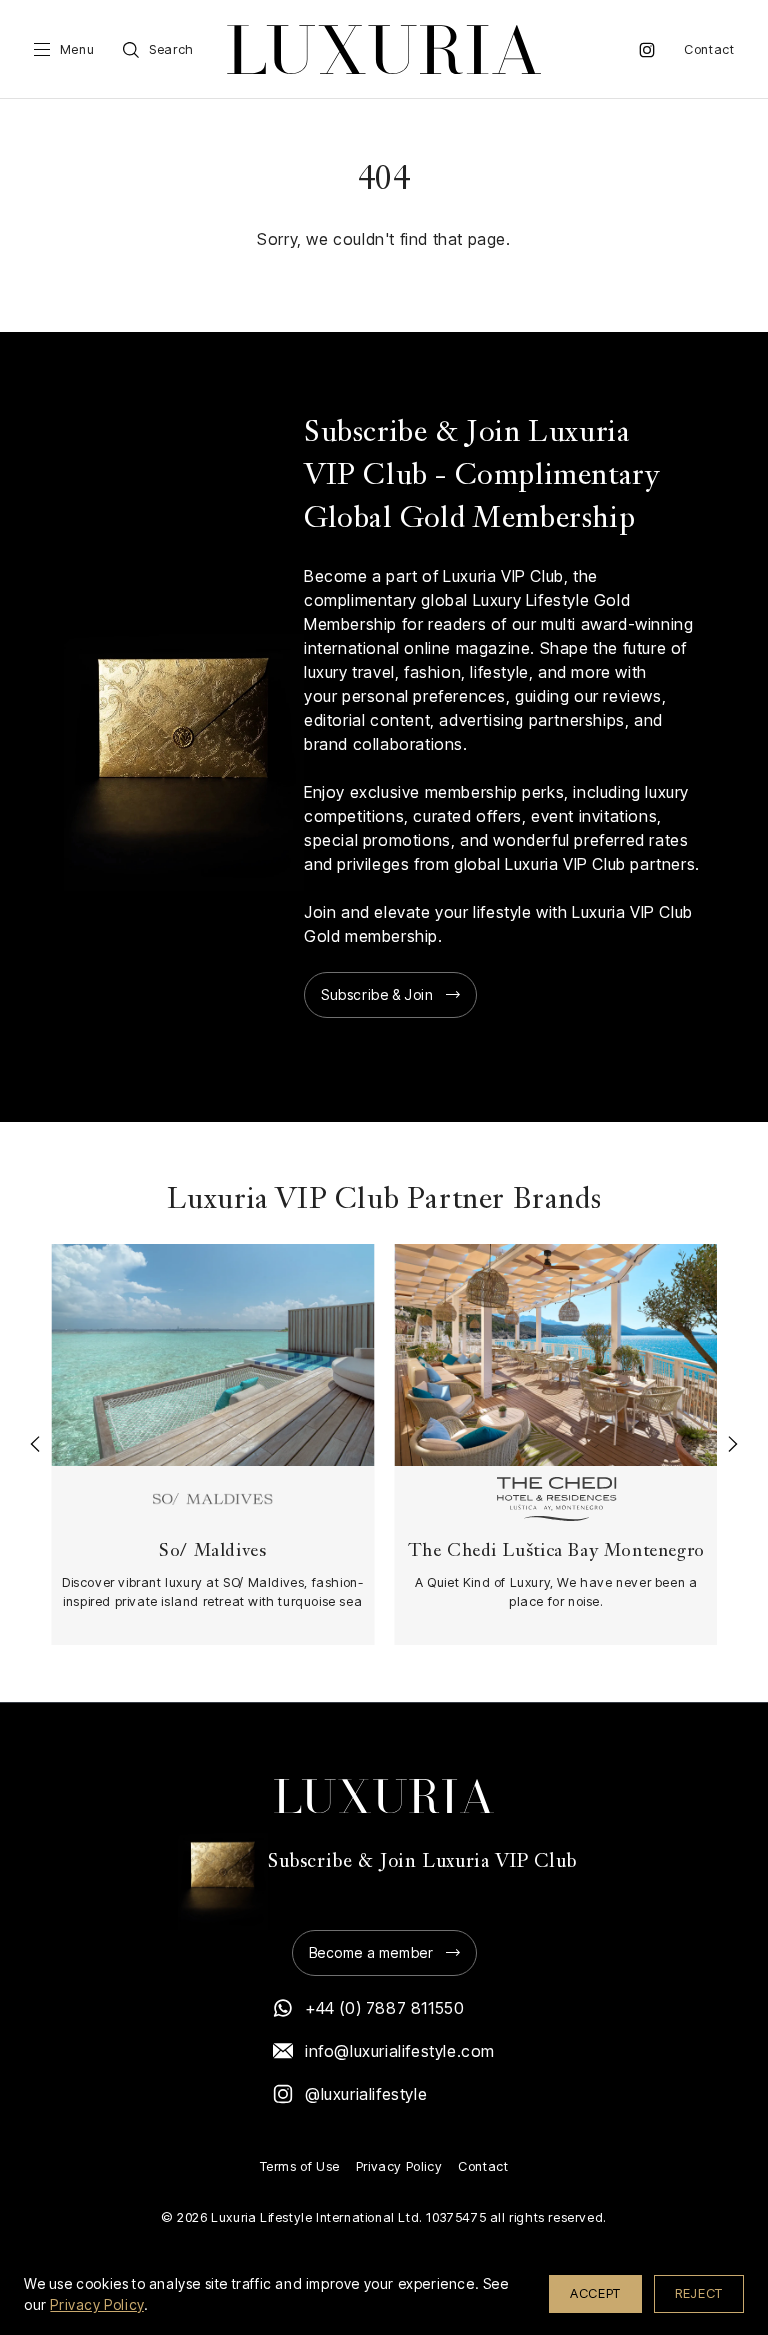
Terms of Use (300, 2166)
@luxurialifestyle (366, 2094)
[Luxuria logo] (384, 49)
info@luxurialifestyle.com (400, 2051)
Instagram (647, 50)
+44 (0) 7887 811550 (384, 2008)
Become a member (371, 1952)
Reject (699, 2293)
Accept (595, 2293)
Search (171, 49)
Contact (709, 49)
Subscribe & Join (377, 994)
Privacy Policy (399, 2166)
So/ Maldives (212, 1551)
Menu (77, 49)
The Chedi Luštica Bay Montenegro (555, 1551)
